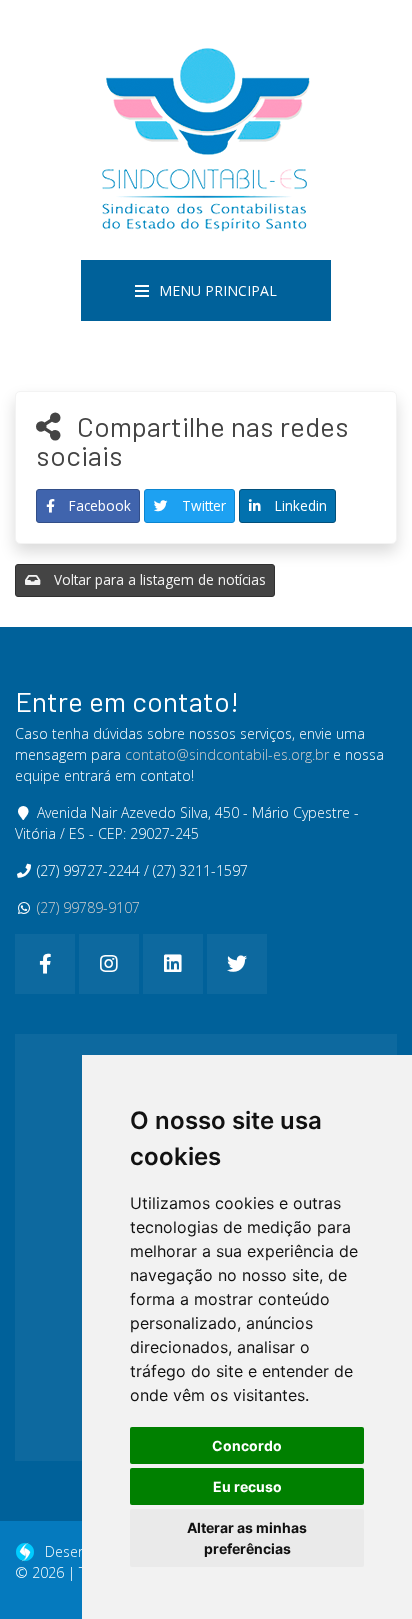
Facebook (98, 505)
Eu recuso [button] (247, 1486)
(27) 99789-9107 (88, 907)
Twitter (202, 505)
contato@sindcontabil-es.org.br (227, 754)
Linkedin (299, 505)
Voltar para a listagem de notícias (158, 579)
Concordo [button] (247, 1445)
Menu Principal (218, 290)
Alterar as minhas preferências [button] (247, 1538)
